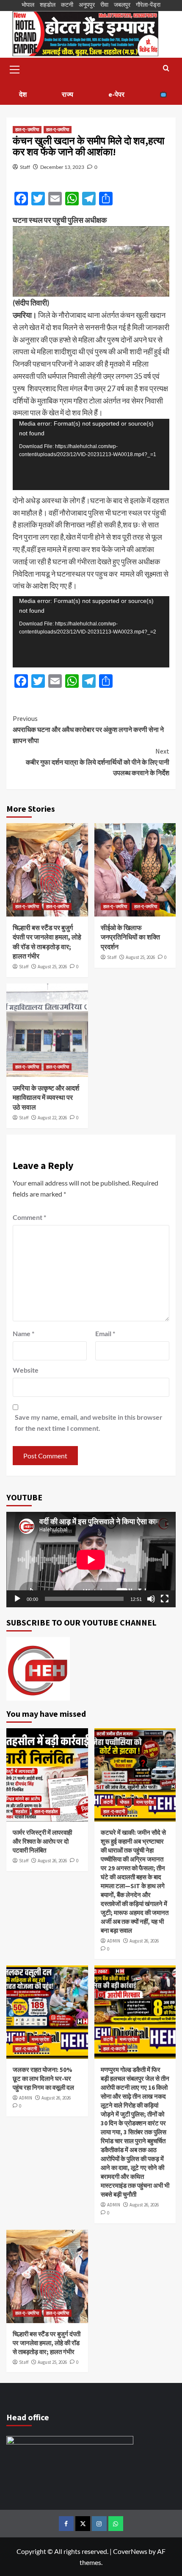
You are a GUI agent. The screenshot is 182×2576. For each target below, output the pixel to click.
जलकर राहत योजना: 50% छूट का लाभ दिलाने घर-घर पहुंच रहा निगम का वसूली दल (43, 2078)
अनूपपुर (87, 4)
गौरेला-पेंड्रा (148, 4)
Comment (29, 1217)
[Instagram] (99, 2524)
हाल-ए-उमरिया (58, 129)
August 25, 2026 (52, 967)
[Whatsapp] (116, 2524)
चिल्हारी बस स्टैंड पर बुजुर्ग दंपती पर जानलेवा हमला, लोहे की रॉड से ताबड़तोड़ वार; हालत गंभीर (47, 2343)
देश (23, 94)
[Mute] (151, 1599)
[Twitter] (83, 2524)
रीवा (104, 4)
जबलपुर (122, 4)
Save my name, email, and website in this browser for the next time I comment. (89, 1423)
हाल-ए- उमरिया (27, 129)
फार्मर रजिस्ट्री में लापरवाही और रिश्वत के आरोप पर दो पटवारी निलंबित (42, 1841)
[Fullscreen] (165, 1599)
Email (105, 1333)
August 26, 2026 (52, 1861)
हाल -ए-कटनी (114, 1811)
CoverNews (130, 2551)
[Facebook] (66, 2524)
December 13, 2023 (62, 167)
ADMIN (114, 1941)
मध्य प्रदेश (145, 1802)
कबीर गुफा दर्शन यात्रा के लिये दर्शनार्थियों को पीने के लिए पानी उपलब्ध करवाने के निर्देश (98, 762)
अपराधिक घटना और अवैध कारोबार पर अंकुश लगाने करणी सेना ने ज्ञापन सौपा (88, 729)
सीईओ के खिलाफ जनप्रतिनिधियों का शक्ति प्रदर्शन (130, 937)
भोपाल (28, 4)
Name (23, 1333)
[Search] (166, 69)
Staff (25, 167)
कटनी (67, 4)
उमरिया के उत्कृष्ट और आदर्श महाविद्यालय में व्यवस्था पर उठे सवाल (46, 1097)
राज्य (68, 94)
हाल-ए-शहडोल (46, 1811)
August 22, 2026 (52, 1118)
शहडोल (48, 4)
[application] (91, 454)
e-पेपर (116, 94)
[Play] (17, 1599)
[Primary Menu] (15, 68)
